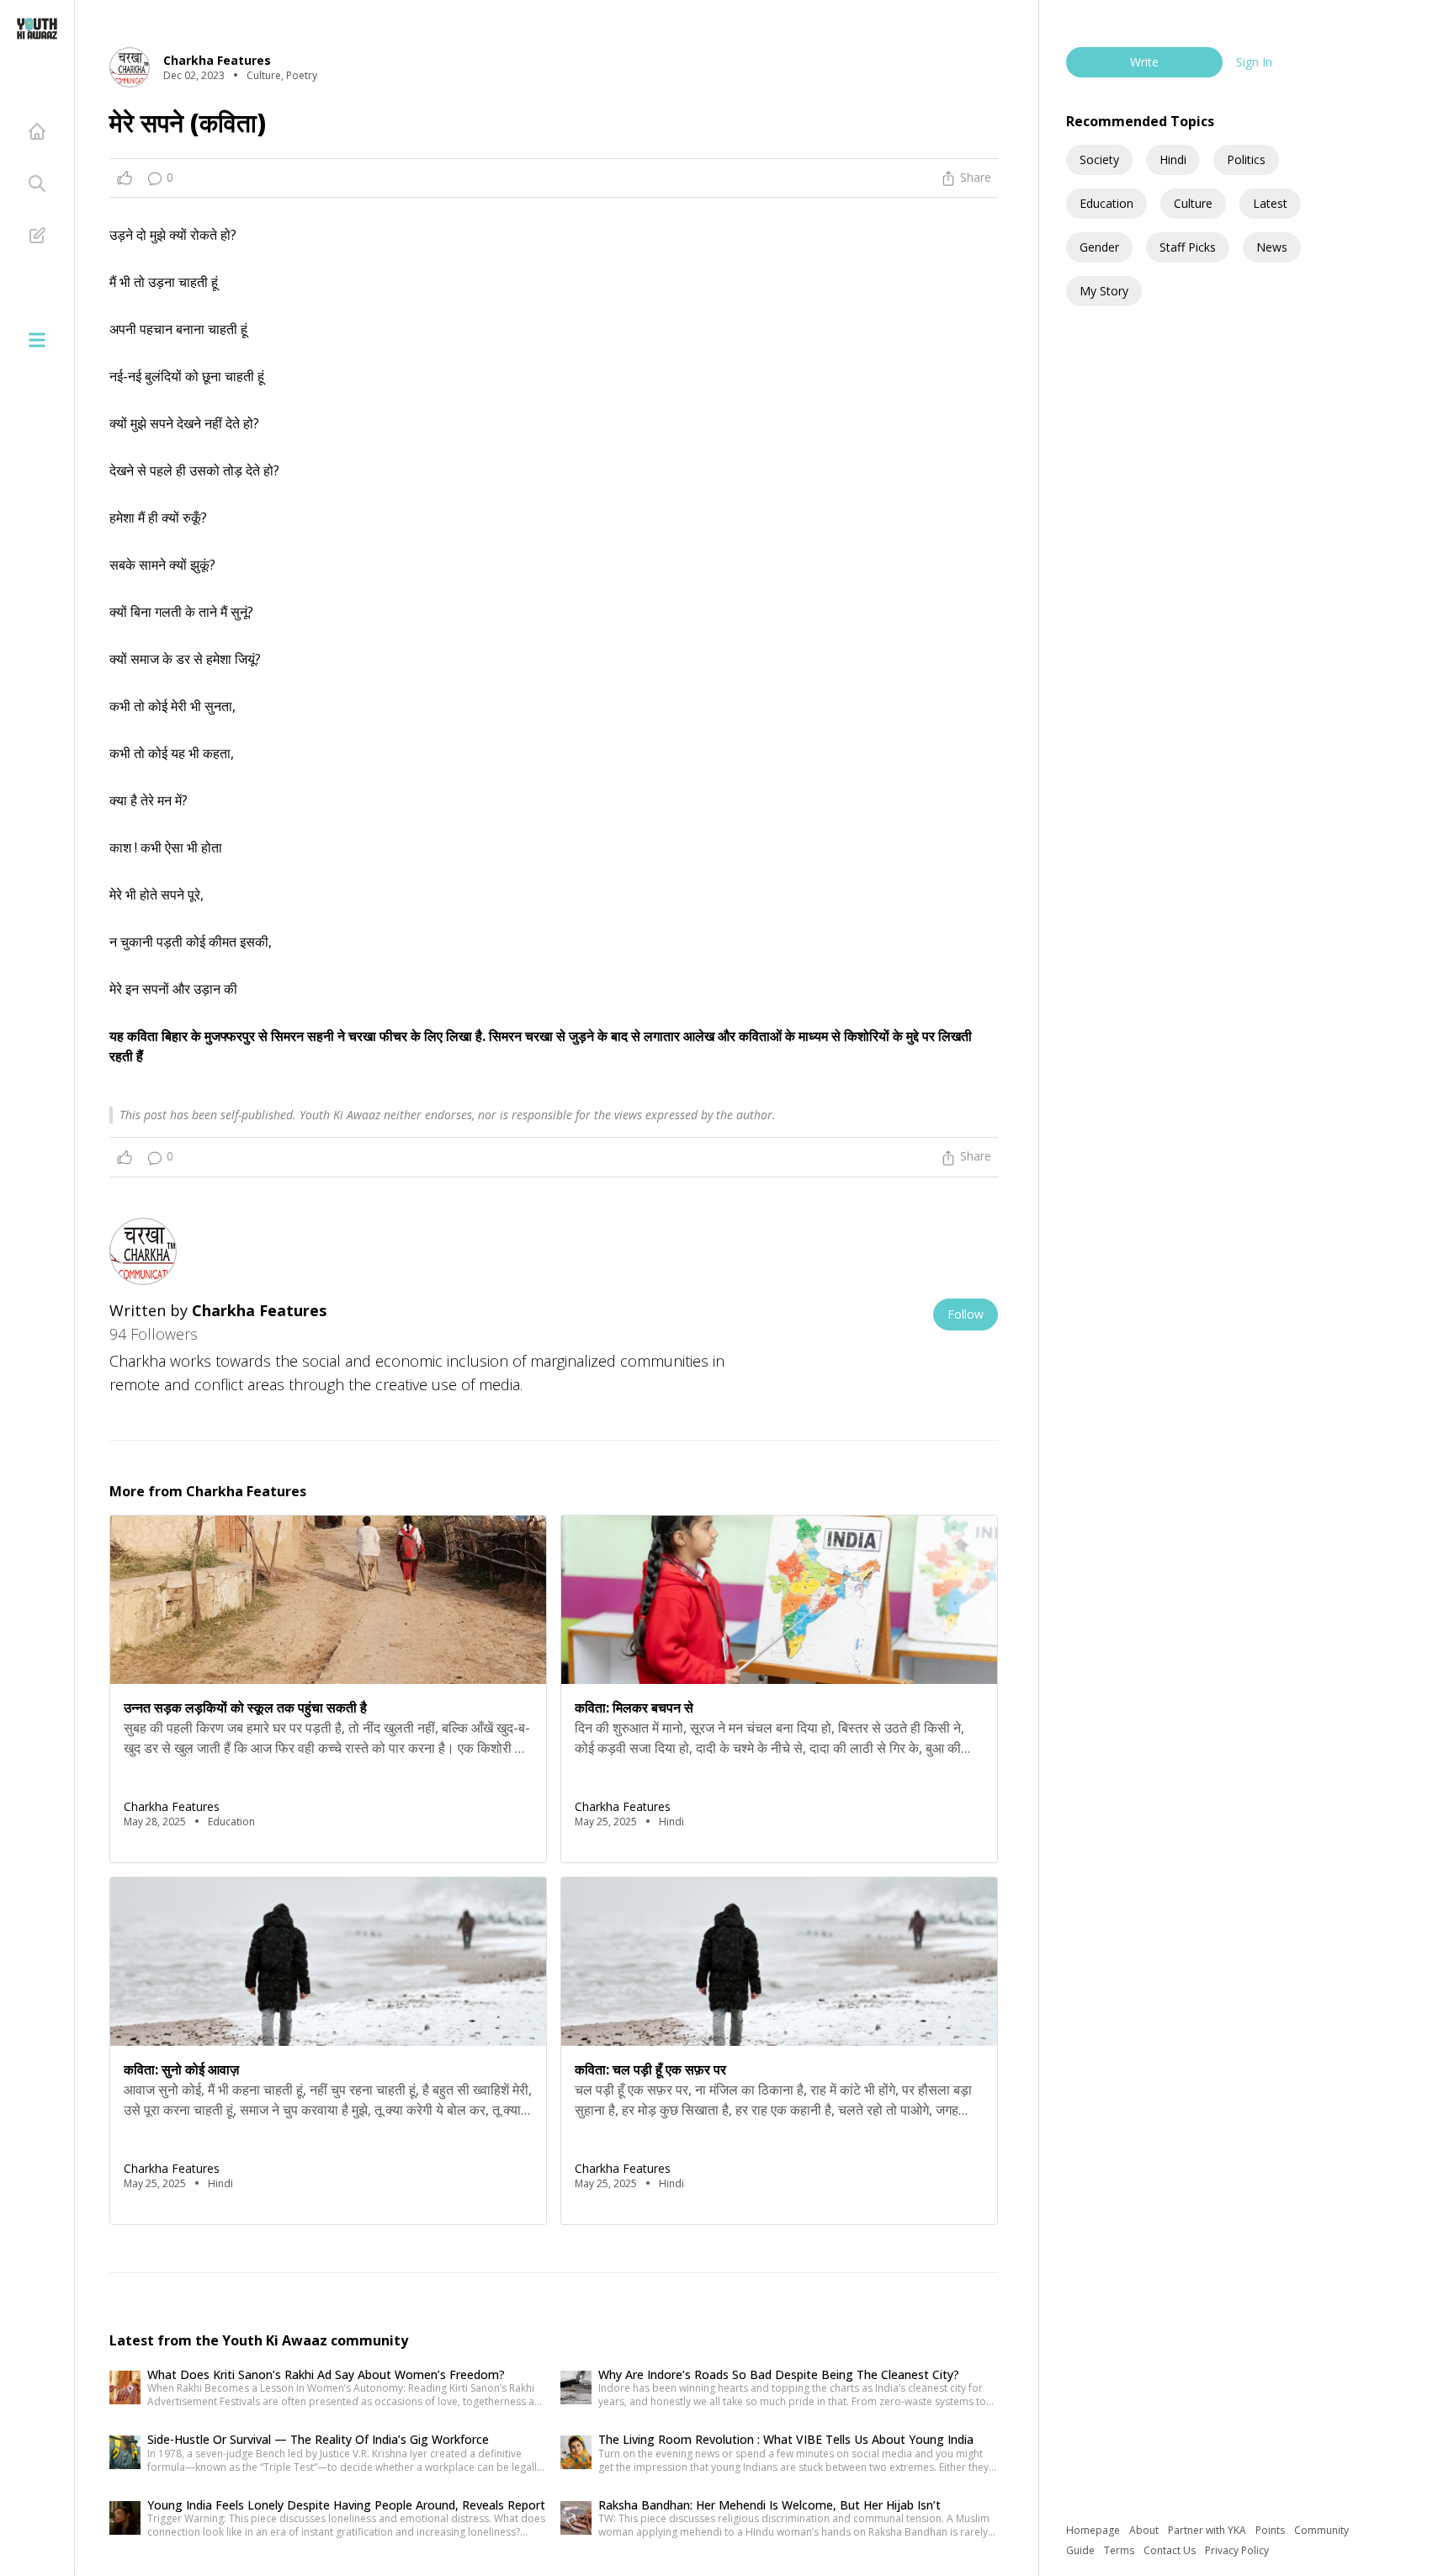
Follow (966, 1314)
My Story (1104, 291)
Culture (1193, 203)
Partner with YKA (1208, 2530)
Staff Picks (1188, 247)
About (1145, 2530)
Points (1271, 2530)
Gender (1099, 247)
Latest (1270, 203)
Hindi (1173, 159)
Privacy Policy (1237, 2550)
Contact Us (1171, 2550)
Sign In (1254, 62)
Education (1106, 203)
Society (1099, 159)
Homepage (1094, 2530)
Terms (1120, 2550)
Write (1144, 62)
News (1272, 247)
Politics (1246, 159)
